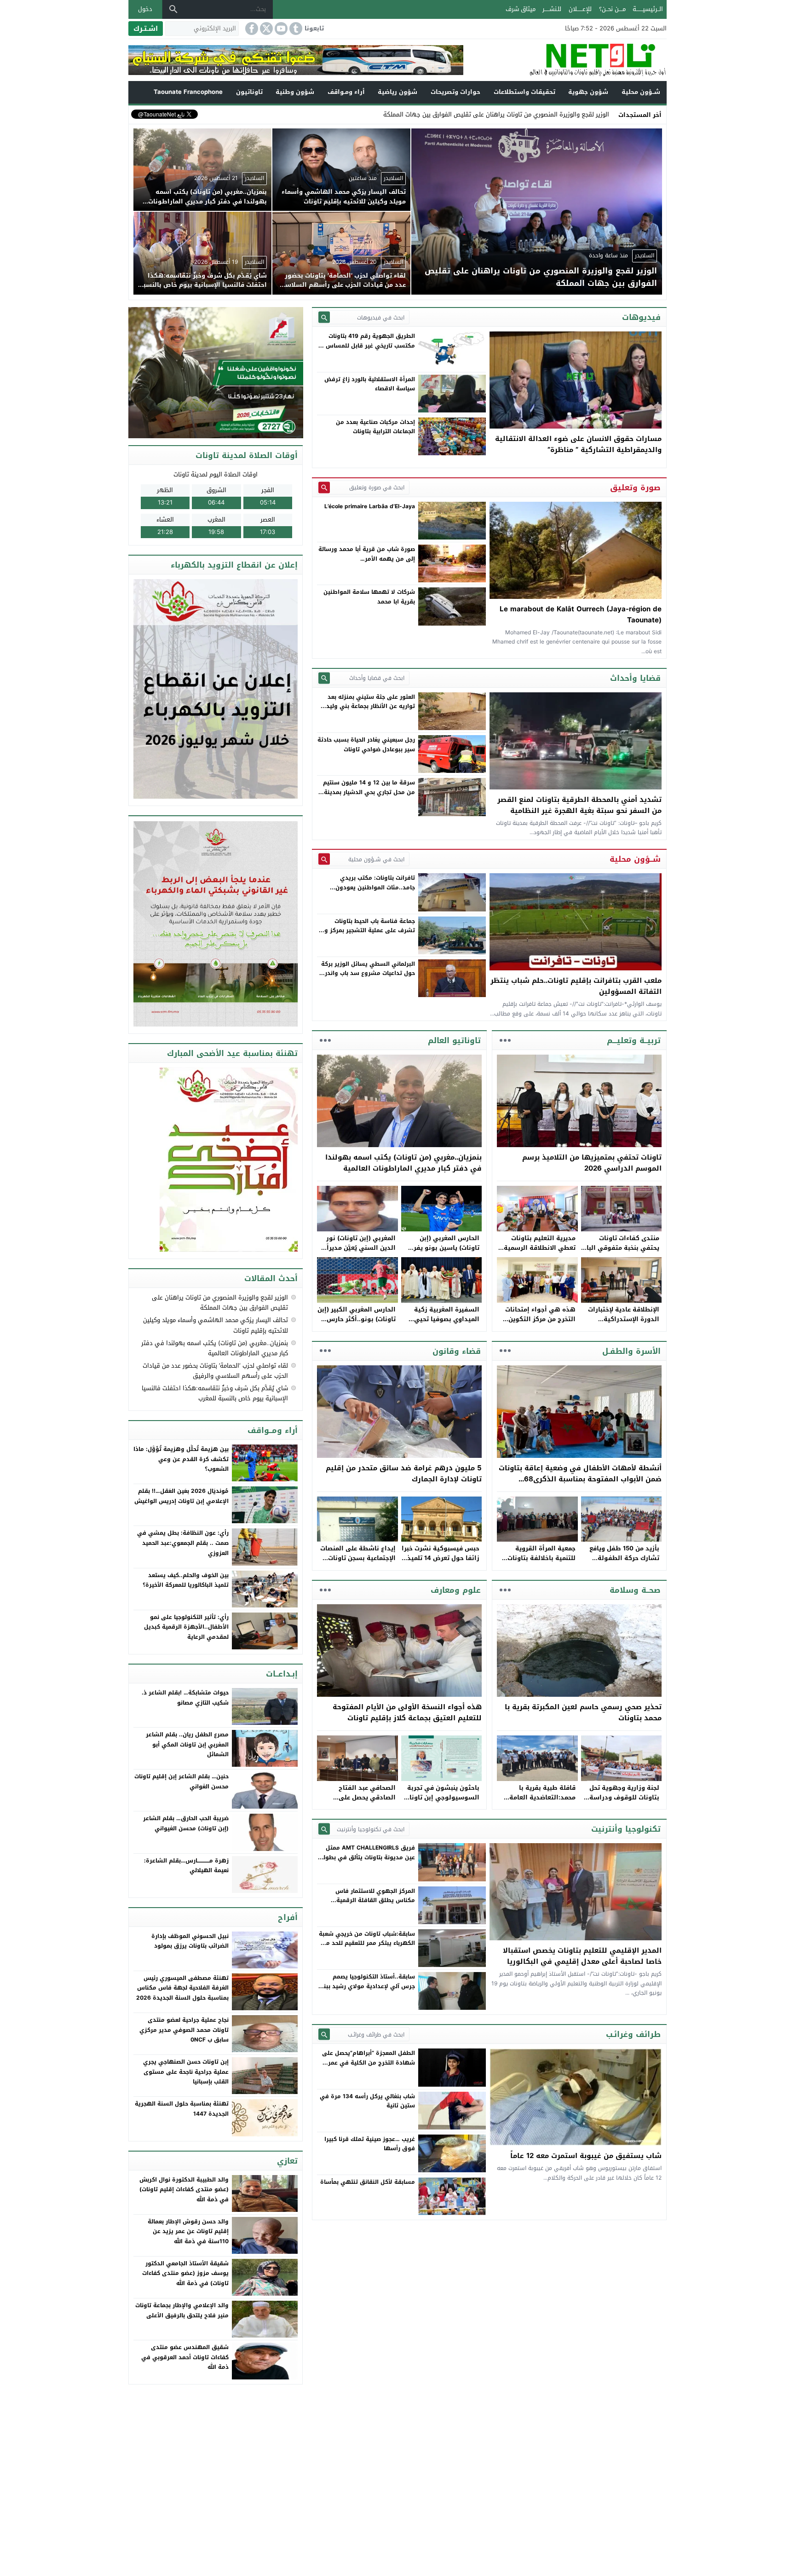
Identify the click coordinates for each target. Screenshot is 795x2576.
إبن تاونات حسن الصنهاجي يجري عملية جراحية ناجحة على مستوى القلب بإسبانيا (186, 2072)
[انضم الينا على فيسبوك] (251, 29)
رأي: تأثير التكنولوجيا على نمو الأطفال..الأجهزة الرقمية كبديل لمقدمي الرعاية (186, 1627)
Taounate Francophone (188, 92)
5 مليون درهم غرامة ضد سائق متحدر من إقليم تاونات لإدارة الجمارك (404, 1474)
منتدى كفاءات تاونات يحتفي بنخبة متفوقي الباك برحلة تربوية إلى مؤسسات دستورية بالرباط (620, 1252)
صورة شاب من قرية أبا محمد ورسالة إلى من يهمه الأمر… (367, 554)
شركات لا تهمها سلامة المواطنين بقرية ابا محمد (369, 597)
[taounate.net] (565, 60)
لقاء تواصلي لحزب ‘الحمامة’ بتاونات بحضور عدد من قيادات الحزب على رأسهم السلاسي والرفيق (215, 1371)
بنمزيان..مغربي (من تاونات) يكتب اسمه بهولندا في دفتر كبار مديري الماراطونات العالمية (403, 1163)
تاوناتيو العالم (454, 1040)
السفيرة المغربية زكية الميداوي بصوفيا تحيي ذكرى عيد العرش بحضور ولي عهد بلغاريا (445, 1324)
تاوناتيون (249, 92)
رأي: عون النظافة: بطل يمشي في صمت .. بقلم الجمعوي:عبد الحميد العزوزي (183, 1543)
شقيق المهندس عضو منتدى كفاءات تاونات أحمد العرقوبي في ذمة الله (185, 2357)
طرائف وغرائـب (633, 2034)
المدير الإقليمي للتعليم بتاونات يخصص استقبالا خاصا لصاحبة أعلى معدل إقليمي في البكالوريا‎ (582, 1956)
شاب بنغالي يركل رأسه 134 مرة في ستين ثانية (367, 2101)
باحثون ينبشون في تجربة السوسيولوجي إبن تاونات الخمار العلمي (442, 1797)
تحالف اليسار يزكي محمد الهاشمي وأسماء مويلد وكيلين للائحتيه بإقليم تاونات (216, 1325)
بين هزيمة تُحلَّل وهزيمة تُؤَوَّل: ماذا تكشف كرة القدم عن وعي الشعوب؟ (181, 1459)
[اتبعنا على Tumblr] (295, 29)
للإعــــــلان (580, 9)
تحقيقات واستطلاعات (524, 92)
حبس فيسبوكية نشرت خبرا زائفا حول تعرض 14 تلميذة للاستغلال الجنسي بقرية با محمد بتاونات (441, 1563)
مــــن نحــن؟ (612, 9)
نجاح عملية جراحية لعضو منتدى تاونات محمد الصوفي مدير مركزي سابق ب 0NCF (184, 2030)
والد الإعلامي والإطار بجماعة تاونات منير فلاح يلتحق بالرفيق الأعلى (182, 2310)
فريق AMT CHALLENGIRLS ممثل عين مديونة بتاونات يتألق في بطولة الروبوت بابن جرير (367, 1857)
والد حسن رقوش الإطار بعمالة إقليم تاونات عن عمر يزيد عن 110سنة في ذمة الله (188, 2231)
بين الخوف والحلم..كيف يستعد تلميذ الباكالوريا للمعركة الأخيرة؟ (186, 1580)
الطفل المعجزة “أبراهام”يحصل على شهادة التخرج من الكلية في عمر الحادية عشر (369, 2063)
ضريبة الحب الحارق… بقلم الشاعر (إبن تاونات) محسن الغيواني (186, 1823)
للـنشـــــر (552, 9)
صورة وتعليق (635, 487)
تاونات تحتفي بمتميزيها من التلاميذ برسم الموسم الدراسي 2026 (592, 1163)
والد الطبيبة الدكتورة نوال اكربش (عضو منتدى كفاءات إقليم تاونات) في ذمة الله (184, 2190)
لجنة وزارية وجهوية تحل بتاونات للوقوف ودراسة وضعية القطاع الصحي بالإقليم (624, 1802)
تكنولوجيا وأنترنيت (626, 1829)
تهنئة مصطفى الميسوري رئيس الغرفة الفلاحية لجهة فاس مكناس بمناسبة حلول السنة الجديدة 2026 (182, 1988)
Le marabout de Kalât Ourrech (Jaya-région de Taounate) (581, 615)
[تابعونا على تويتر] (265, 29)
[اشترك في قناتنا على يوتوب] (280, 29)
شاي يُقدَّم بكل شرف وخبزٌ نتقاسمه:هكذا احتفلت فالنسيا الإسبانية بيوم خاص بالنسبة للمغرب (215, 1393)
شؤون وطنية (295, 92)
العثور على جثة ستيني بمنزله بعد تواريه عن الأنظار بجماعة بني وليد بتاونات (371, 706)
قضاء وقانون (457, 1351)
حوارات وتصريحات (455, 92)
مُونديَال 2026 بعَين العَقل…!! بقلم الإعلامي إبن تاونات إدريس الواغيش (181, 1496)
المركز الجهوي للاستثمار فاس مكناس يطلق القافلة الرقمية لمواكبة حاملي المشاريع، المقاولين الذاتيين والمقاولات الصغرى (369, 1905)
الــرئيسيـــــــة (648, 9)
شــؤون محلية (641, 92)
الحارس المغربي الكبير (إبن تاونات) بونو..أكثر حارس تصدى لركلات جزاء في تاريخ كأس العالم (357, 1324)
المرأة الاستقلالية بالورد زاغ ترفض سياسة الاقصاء (370, 384)
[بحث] (173, 9)
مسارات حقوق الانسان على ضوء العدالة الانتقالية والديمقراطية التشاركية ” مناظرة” (578, 444)
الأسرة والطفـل (631, 1351)
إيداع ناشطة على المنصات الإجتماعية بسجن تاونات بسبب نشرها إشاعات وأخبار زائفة (358, 1563)
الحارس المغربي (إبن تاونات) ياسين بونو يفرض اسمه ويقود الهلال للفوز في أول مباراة (442, 1252)
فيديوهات (641, 317)
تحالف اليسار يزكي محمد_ (576, 114)
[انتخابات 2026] (216, 373)
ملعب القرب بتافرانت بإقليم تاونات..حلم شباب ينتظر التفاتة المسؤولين (576, 986)
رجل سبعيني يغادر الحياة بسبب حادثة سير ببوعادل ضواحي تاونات (366, 744)
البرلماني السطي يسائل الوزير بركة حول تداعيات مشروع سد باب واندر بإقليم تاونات (368, 973)
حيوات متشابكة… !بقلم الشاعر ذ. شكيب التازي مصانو (185, 1698)
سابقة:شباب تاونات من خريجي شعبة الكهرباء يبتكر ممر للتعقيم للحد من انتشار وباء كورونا (367, 1943)
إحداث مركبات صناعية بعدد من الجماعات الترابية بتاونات (375, 427)
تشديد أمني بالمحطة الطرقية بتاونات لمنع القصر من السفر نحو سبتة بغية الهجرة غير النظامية (579, 805)
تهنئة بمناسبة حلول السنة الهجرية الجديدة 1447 (182, 2109)
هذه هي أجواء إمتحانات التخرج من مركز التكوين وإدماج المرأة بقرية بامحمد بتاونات (537, 1324)
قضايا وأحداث (635, 678)
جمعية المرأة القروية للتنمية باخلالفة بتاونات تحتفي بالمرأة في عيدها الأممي (540, 1563)
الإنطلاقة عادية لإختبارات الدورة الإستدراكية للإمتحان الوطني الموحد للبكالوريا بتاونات (624, 1324)
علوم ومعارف (456, 1590)
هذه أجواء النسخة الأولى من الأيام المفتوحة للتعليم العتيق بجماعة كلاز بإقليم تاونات (407, 1712)
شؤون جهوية (588, 92)
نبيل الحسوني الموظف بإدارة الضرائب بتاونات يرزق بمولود (190, 1941)
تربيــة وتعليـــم (634, 1040)
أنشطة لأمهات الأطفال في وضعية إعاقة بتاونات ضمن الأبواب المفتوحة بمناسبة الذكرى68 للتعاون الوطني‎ (580, 1479)
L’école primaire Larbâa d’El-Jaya (370, 506)
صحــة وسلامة (635, 1590)
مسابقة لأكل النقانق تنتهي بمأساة (368, 2182)
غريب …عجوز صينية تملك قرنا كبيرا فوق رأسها (370, 2144)
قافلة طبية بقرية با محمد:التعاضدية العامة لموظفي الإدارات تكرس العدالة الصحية (541, 1802)
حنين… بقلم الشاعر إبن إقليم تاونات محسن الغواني (181, 1781)
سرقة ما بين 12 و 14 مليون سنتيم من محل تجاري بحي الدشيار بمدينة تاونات (369, 792)
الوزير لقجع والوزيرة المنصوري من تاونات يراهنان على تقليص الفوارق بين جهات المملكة (220, 1303)
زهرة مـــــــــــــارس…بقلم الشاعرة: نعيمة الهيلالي (186, 1866)
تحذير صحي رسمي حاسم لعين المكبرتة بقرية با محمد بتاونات (583, 1712)
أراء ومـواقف (346, 92)
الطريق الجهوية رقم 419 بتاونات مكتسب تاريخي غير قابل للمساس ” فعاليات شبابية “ (368, 345)
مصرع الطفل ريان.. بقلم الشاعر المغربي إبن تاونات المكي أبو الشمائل (187, 1744)
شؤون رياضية (397, 92)
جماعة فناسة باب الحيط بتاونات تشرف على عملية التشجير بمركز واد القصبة (367, 931)
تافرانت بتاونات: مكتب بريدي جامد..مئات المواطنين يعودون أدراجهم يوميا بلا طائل (375, 887)
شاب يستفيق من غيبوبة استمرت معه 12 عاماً (586, 2156)
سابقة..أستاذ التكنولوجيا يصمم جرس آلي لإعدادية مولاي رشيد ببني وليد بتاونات (367, 1986)
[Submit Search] (324, 317)
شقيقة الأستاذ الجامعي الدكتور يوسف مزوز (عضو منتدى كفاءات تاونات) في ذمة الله (185, 2273)
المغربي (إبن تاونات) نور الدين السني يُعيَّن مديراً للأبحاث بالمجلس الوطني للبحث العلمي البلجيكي (360, 1252)
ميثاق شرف (521, 9)
